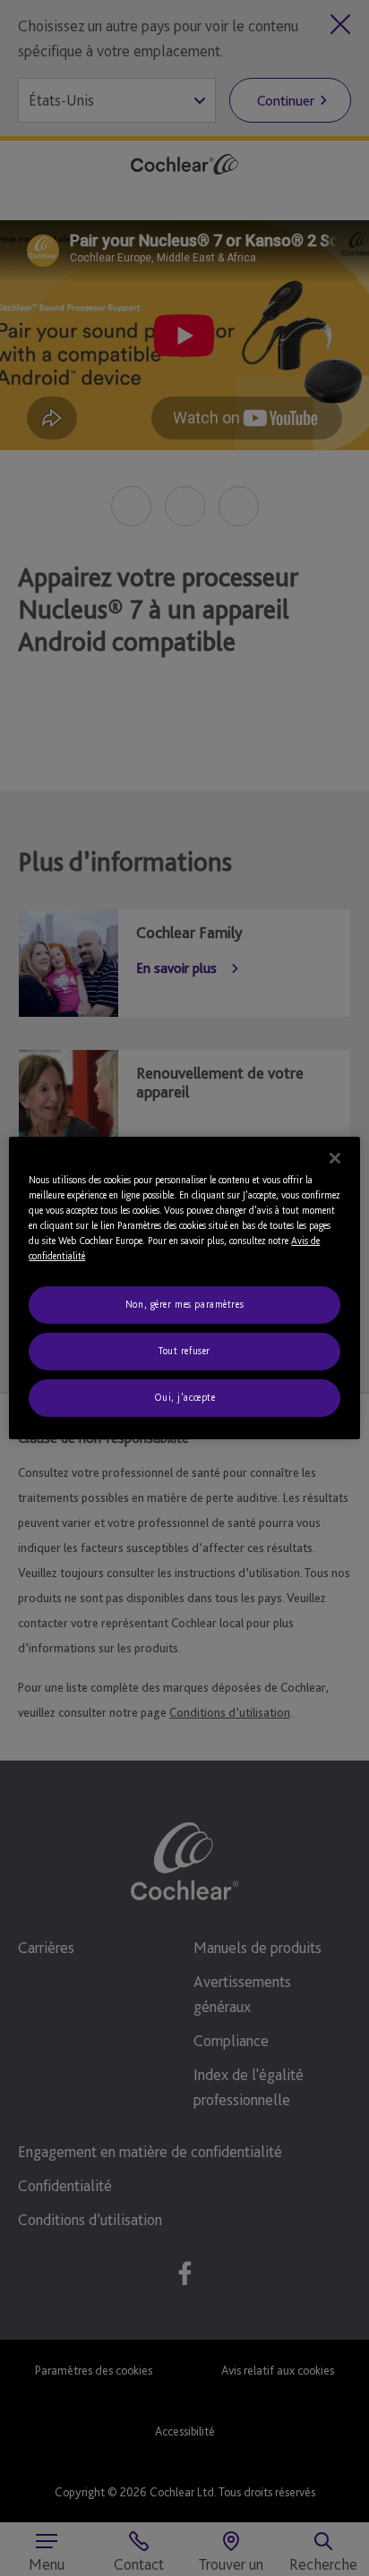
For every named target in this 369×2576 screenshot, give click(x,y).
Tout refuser (184, 1351)
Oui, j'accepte (185, 1397)
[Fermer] (335, 1158)
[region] (184, 1288)
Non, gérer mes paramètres (184, 1304)
